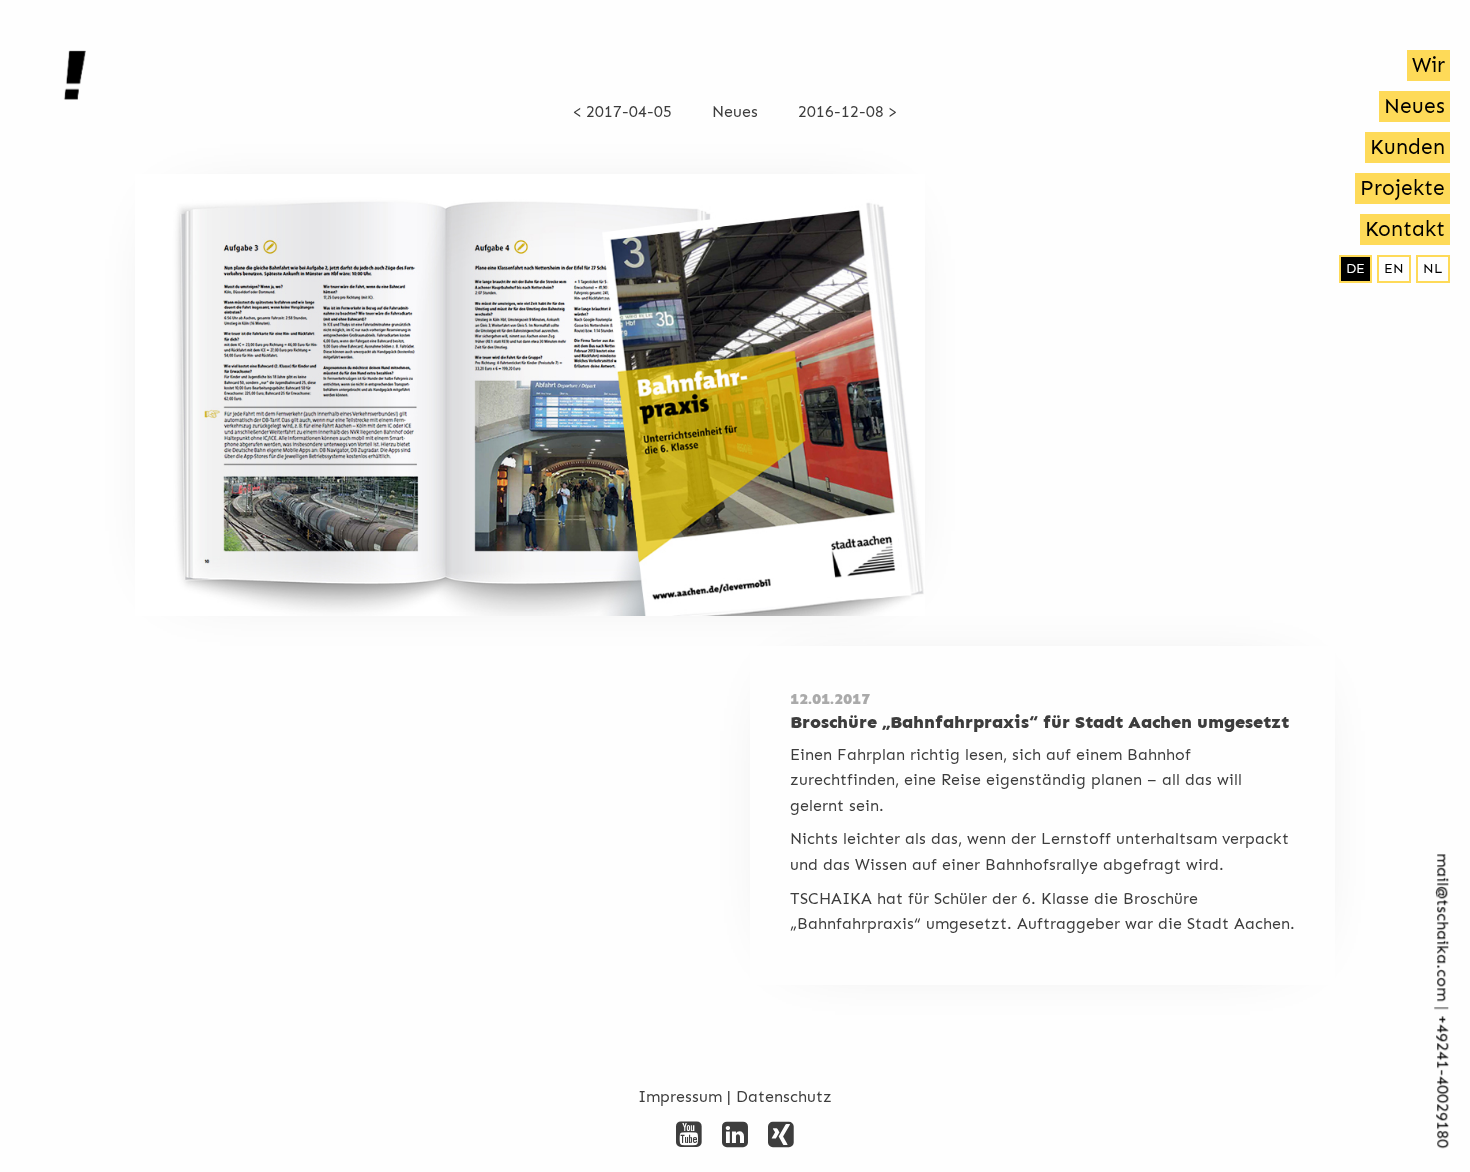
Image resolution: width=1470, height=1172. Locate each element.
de (1355, 268)
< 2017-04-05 (622, 111)
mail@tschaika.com (1442, 928)
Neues (1414, 106)
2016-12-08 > (847, 111)
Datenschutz (784, 1096)
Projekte (1402, 188)
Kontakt (1405, 229)
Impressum (680, 1096)
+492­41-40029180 (1442, 1082)
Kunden (1407, 147)
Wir (1428, 65)
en (1394, 268)
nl (1433, 268)
